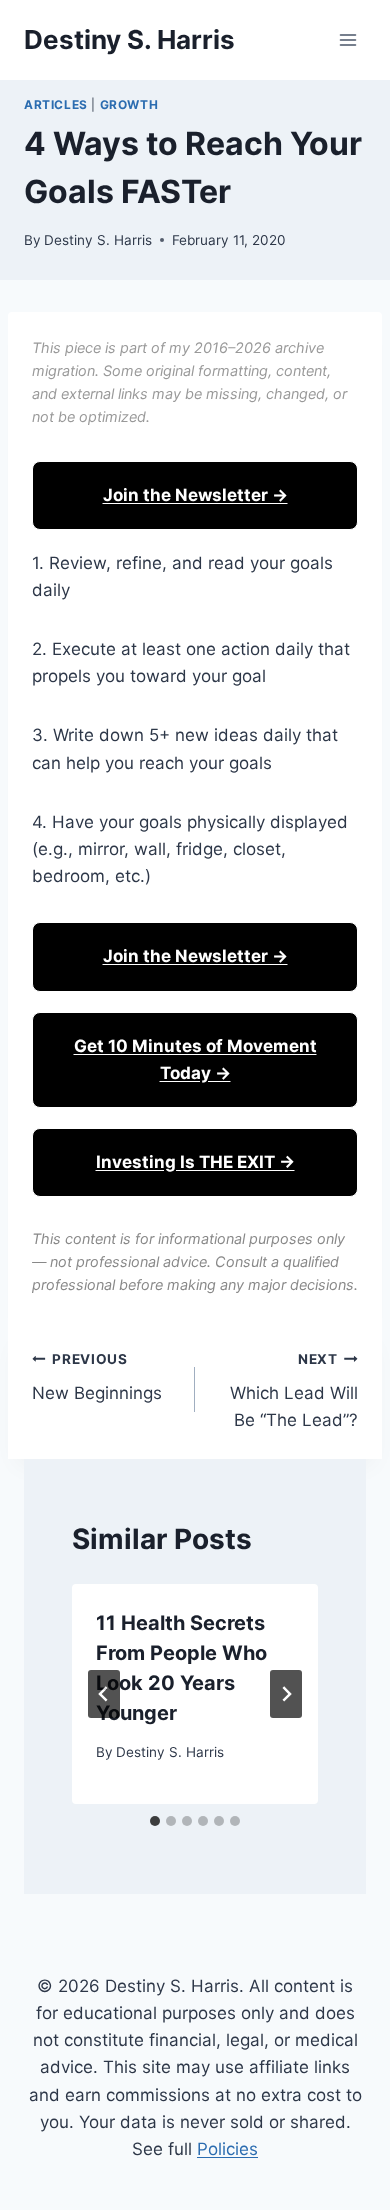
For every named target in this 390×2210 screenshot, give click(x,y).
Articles (56, 104)
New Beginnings (97, 1377)
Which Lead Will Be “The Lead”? (294, 1391)
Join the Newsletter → (195, 495)
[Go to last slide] (104, 1694)
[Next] (286, 1694)
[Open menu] (347, 39)
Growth (129, 104)
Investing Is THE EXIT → (195, 1162)
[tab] (155, 1821)
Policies (227, 2149)
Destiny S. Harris (98, 240)
